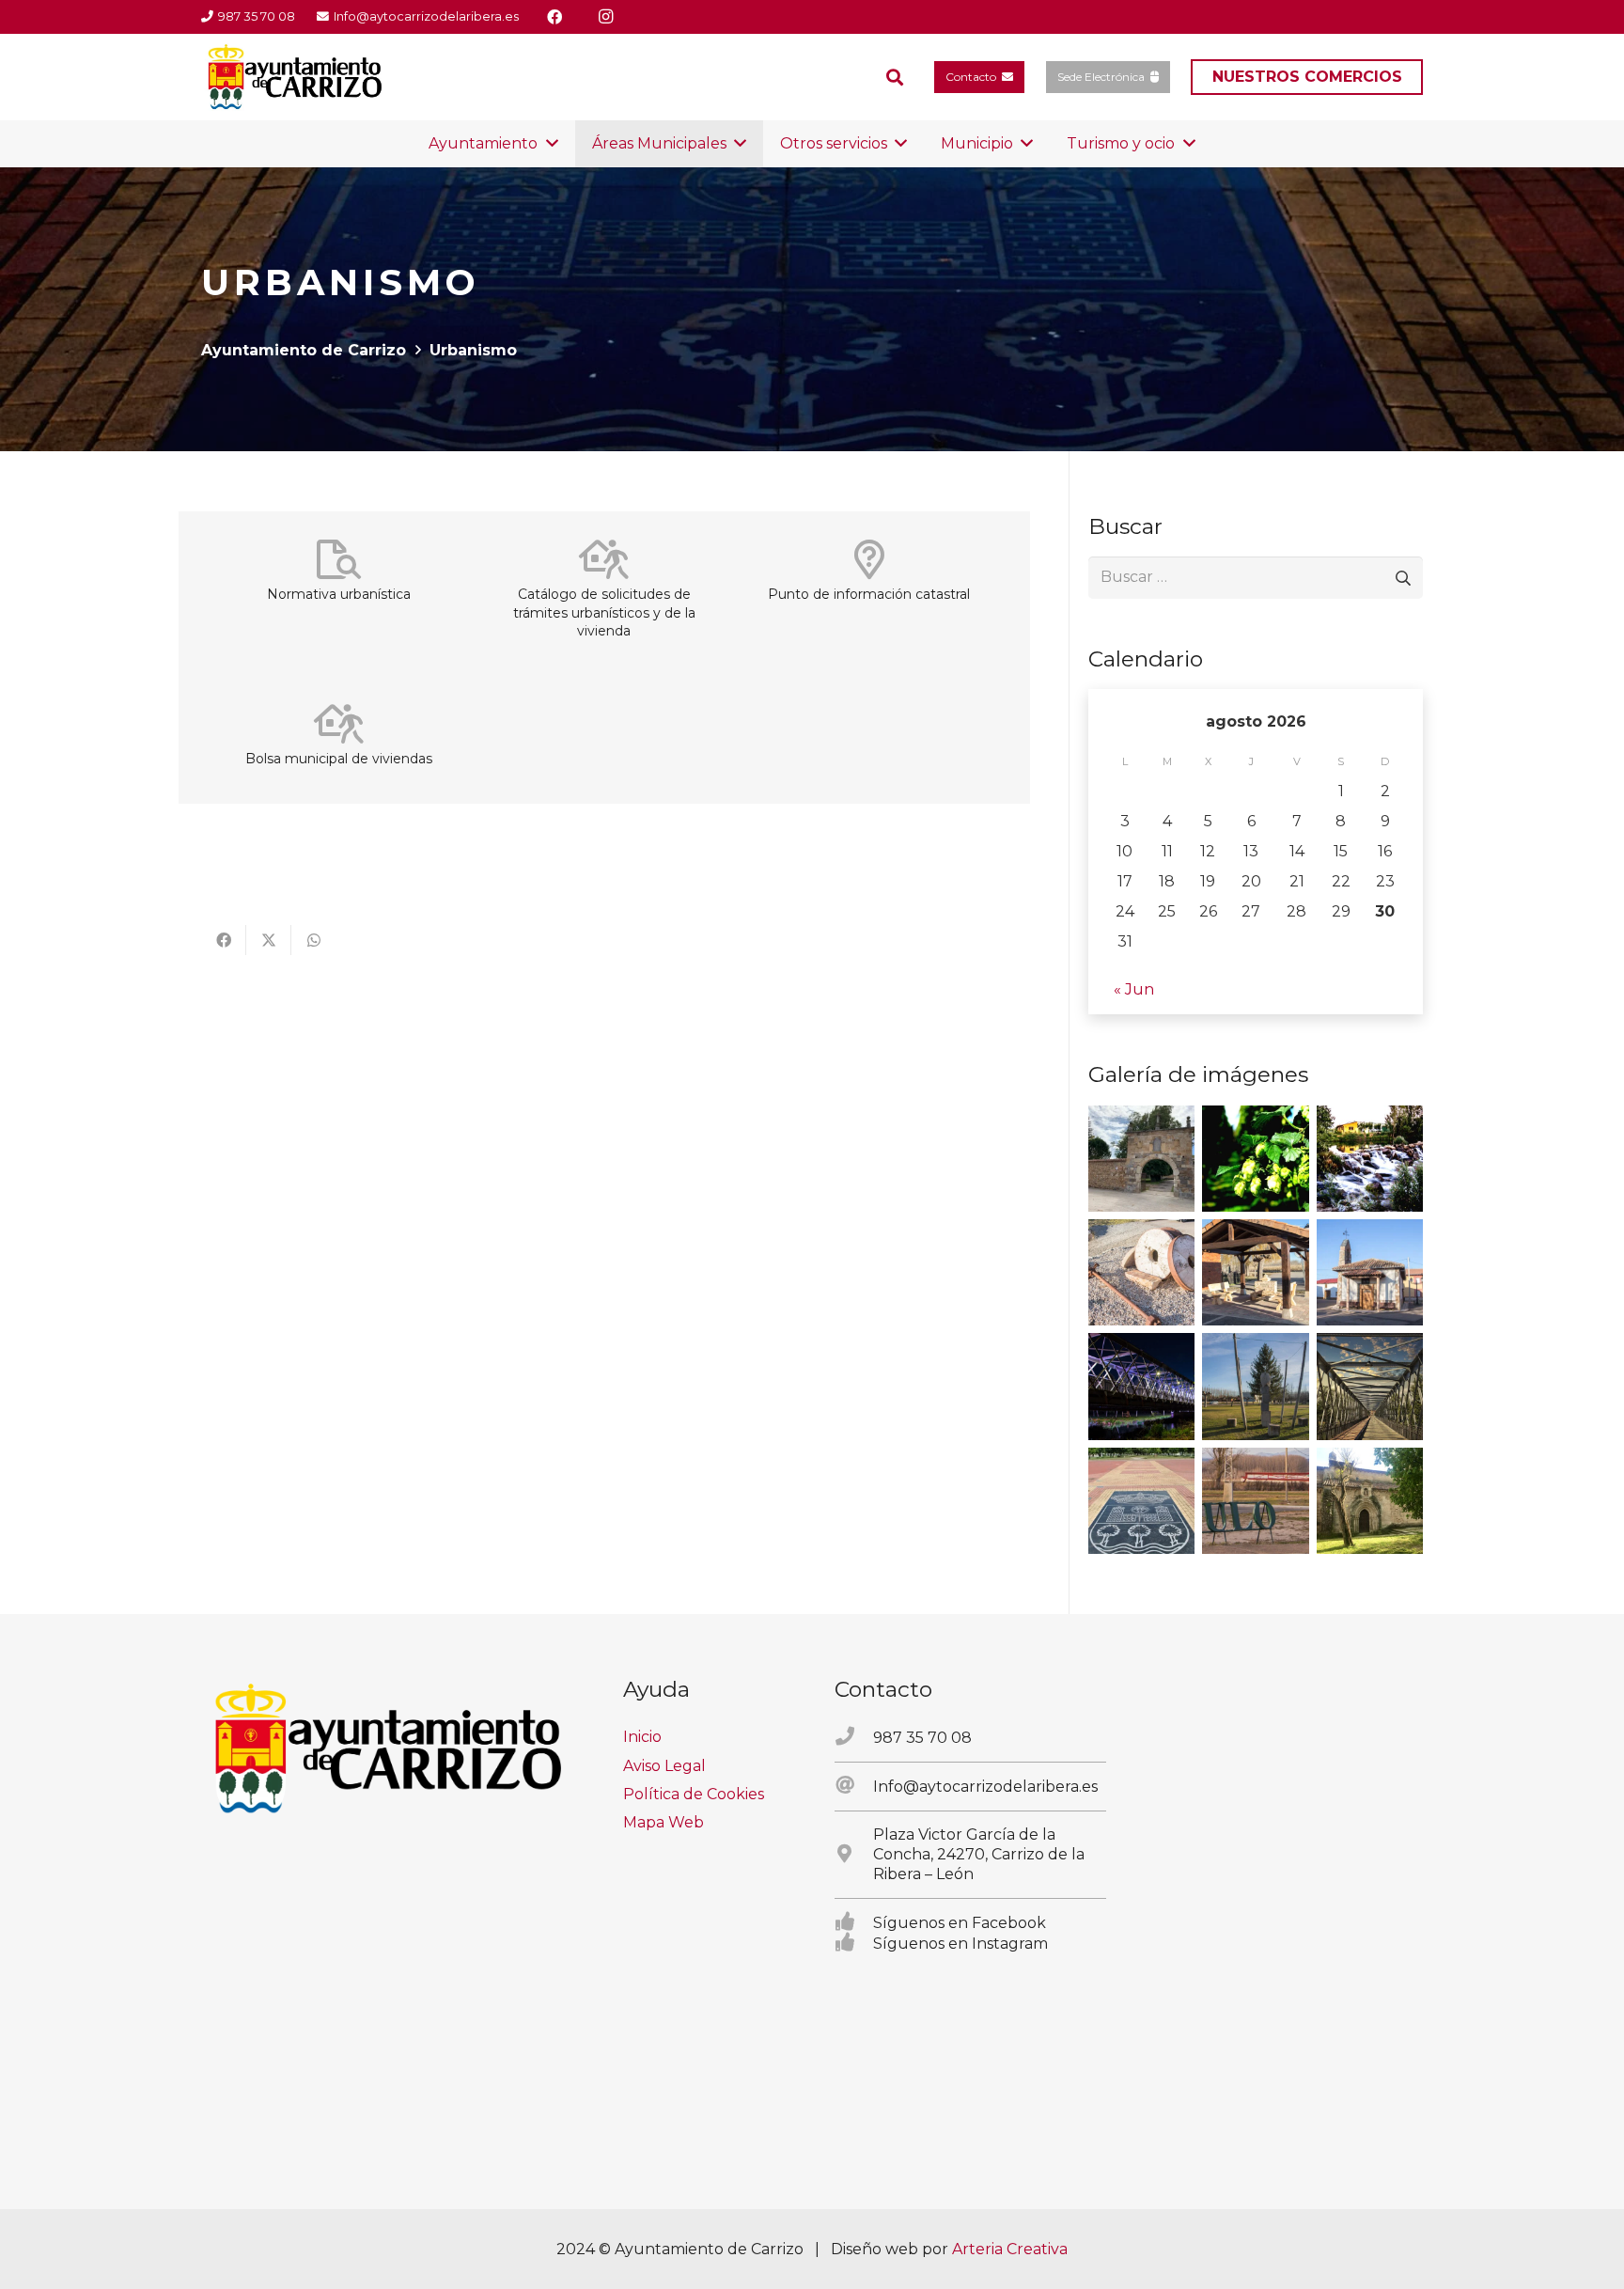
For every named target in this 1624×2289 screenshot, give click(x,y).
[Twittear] (269, 940)
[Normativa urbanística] (339, 559)
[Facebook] (554, 17)
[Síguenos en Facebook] (854, 1922)
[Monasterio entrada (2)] (1370, 1501)
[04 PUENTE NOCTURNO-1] (1141, 1386)
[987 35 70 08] (854, 1737)
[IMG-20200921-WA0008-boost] (1255, 1159)
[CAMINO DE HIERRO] (1370, 1386)
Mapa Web (664, 1822)
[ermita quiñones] (1370, 1272)
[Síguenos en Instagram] (854, 1943)
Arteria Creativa (1010, 2249)
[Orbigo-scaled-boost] (1370, 1159)
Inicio (642, 1737)
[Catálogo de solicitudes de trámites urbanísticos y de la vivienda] (604, 559)
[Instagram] (605, 17)
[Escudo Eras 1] (1141, 1501)
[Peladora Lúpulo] (1255, 1501)
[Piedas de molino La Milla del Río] (1141, 1272)
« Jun (1134, 989)
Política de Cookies (694, 1794)
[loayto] (296, 77)
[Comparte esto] (224, 940)
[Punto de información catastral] (869, 559)
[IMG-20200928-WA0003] (1141, 1159)
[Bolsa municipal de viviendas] (339, 724)
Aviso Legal (664, 1766)
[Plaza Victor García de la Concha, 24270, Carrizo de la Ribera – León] (854, 1855)
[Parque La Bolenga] (1255, 1386)
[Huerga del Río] (1255, 1272)
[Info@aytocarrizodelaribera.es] (854, 1786)
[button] (895, 78)
